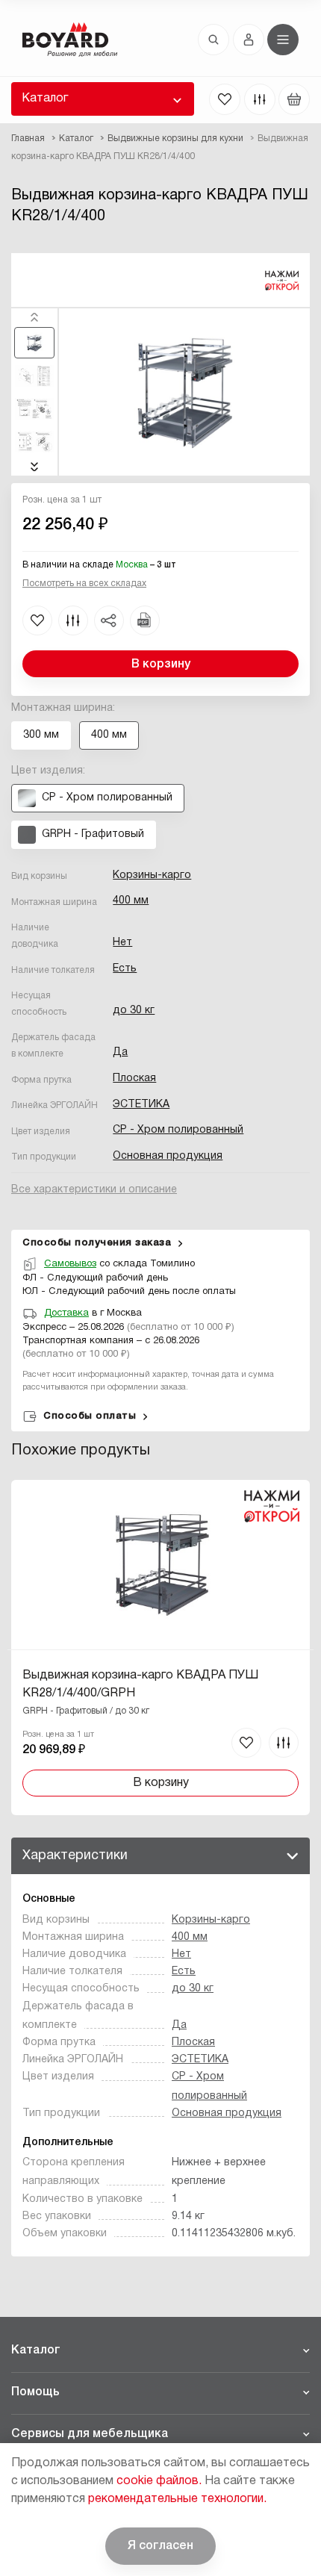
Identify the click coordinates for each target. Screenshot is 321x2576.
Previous (34, 317)
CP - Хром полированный (178, 1130)
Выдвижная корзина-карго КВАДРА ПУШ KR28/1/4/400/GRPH (140, 1684)
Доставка (66, 1313)
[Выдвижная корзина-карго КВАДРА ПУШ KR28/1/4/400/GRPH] (160, 1648)
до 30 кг (134, 1011)
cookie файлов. (159, 2481)
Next (34, 467)
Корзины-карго (152, 875)
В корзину (161, 665)
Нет (122, 943)
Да (120, 1052)
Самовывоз (70, 1264)
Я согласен (160, 2546)
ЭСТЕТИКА (141, 1105)
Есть (125, 969)
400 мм (131, 901)
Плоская (134, 1079)
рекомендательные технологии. (177, 2499)
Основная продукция (168, 1156)
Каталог (45, 99)
